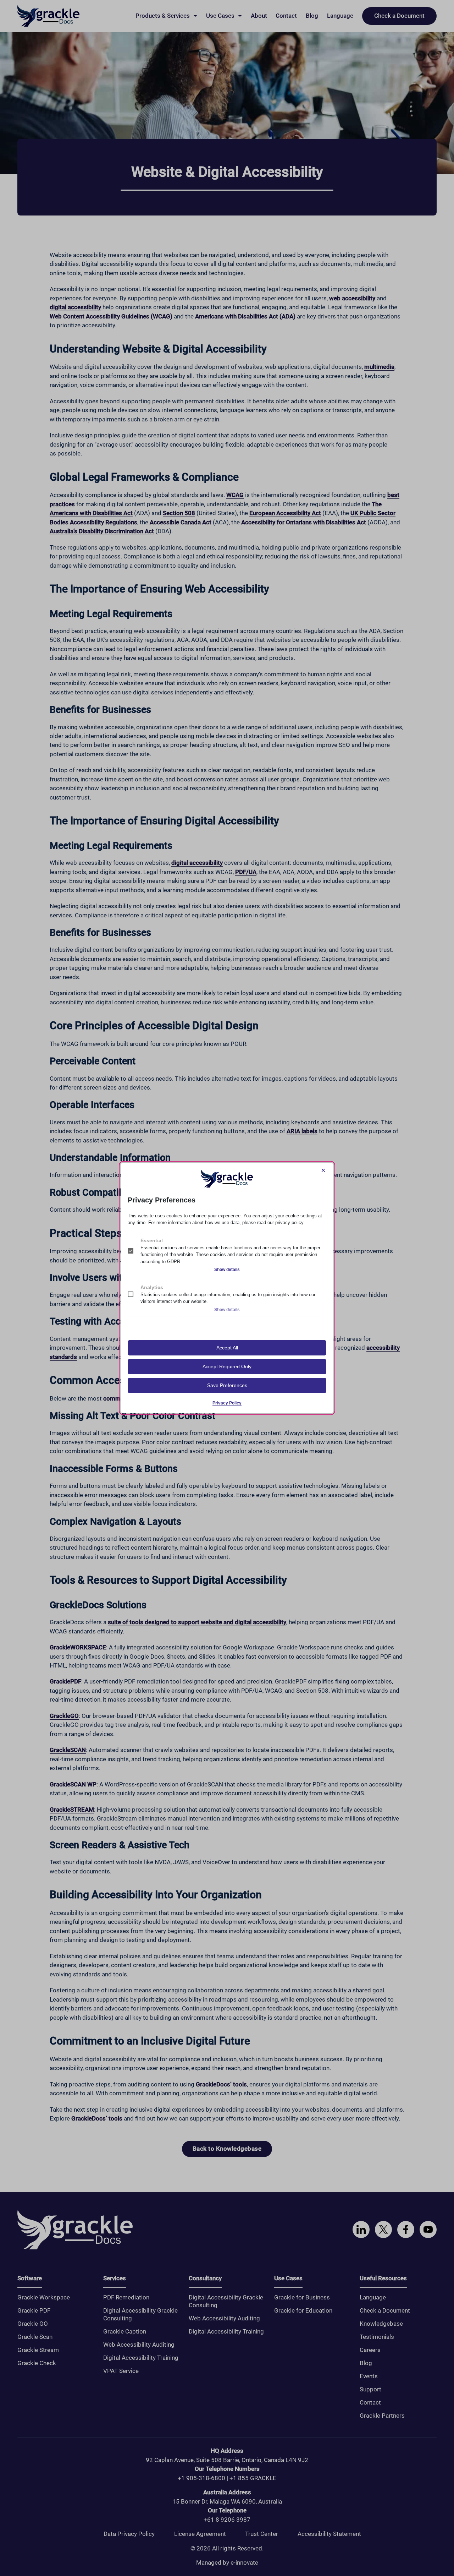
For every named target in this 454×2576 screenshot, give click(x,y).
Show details (227, 1270)
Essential (152, 1240)
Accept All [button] (227, 1348)
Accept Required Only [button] (227, 1366)
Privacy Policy (227, 1403)
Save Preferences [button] (227, 1385)
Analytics (152, 1287)
